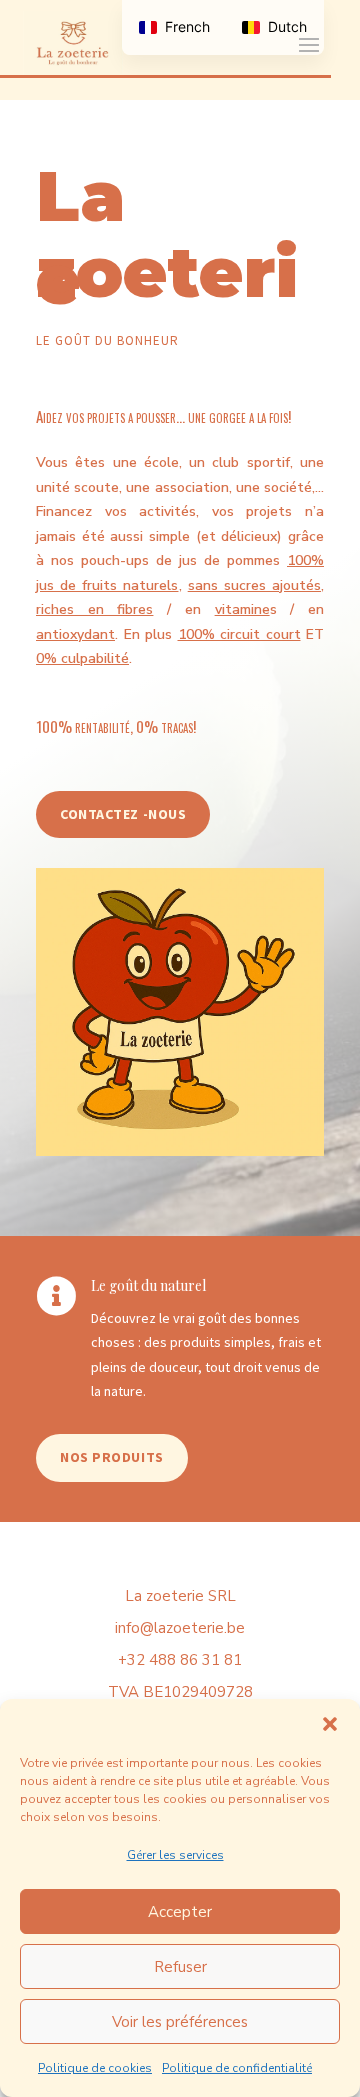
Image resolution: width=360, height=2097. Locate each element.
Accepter (180, 1912)
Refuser (180, 1967)
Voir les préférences (180, 2022)
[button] (330, 1724)
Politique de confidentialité (237, 2068)
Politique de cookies (95, 2068)
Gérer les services (175, 1855)
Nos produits (112, 1457)
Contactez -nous (123, 814)
